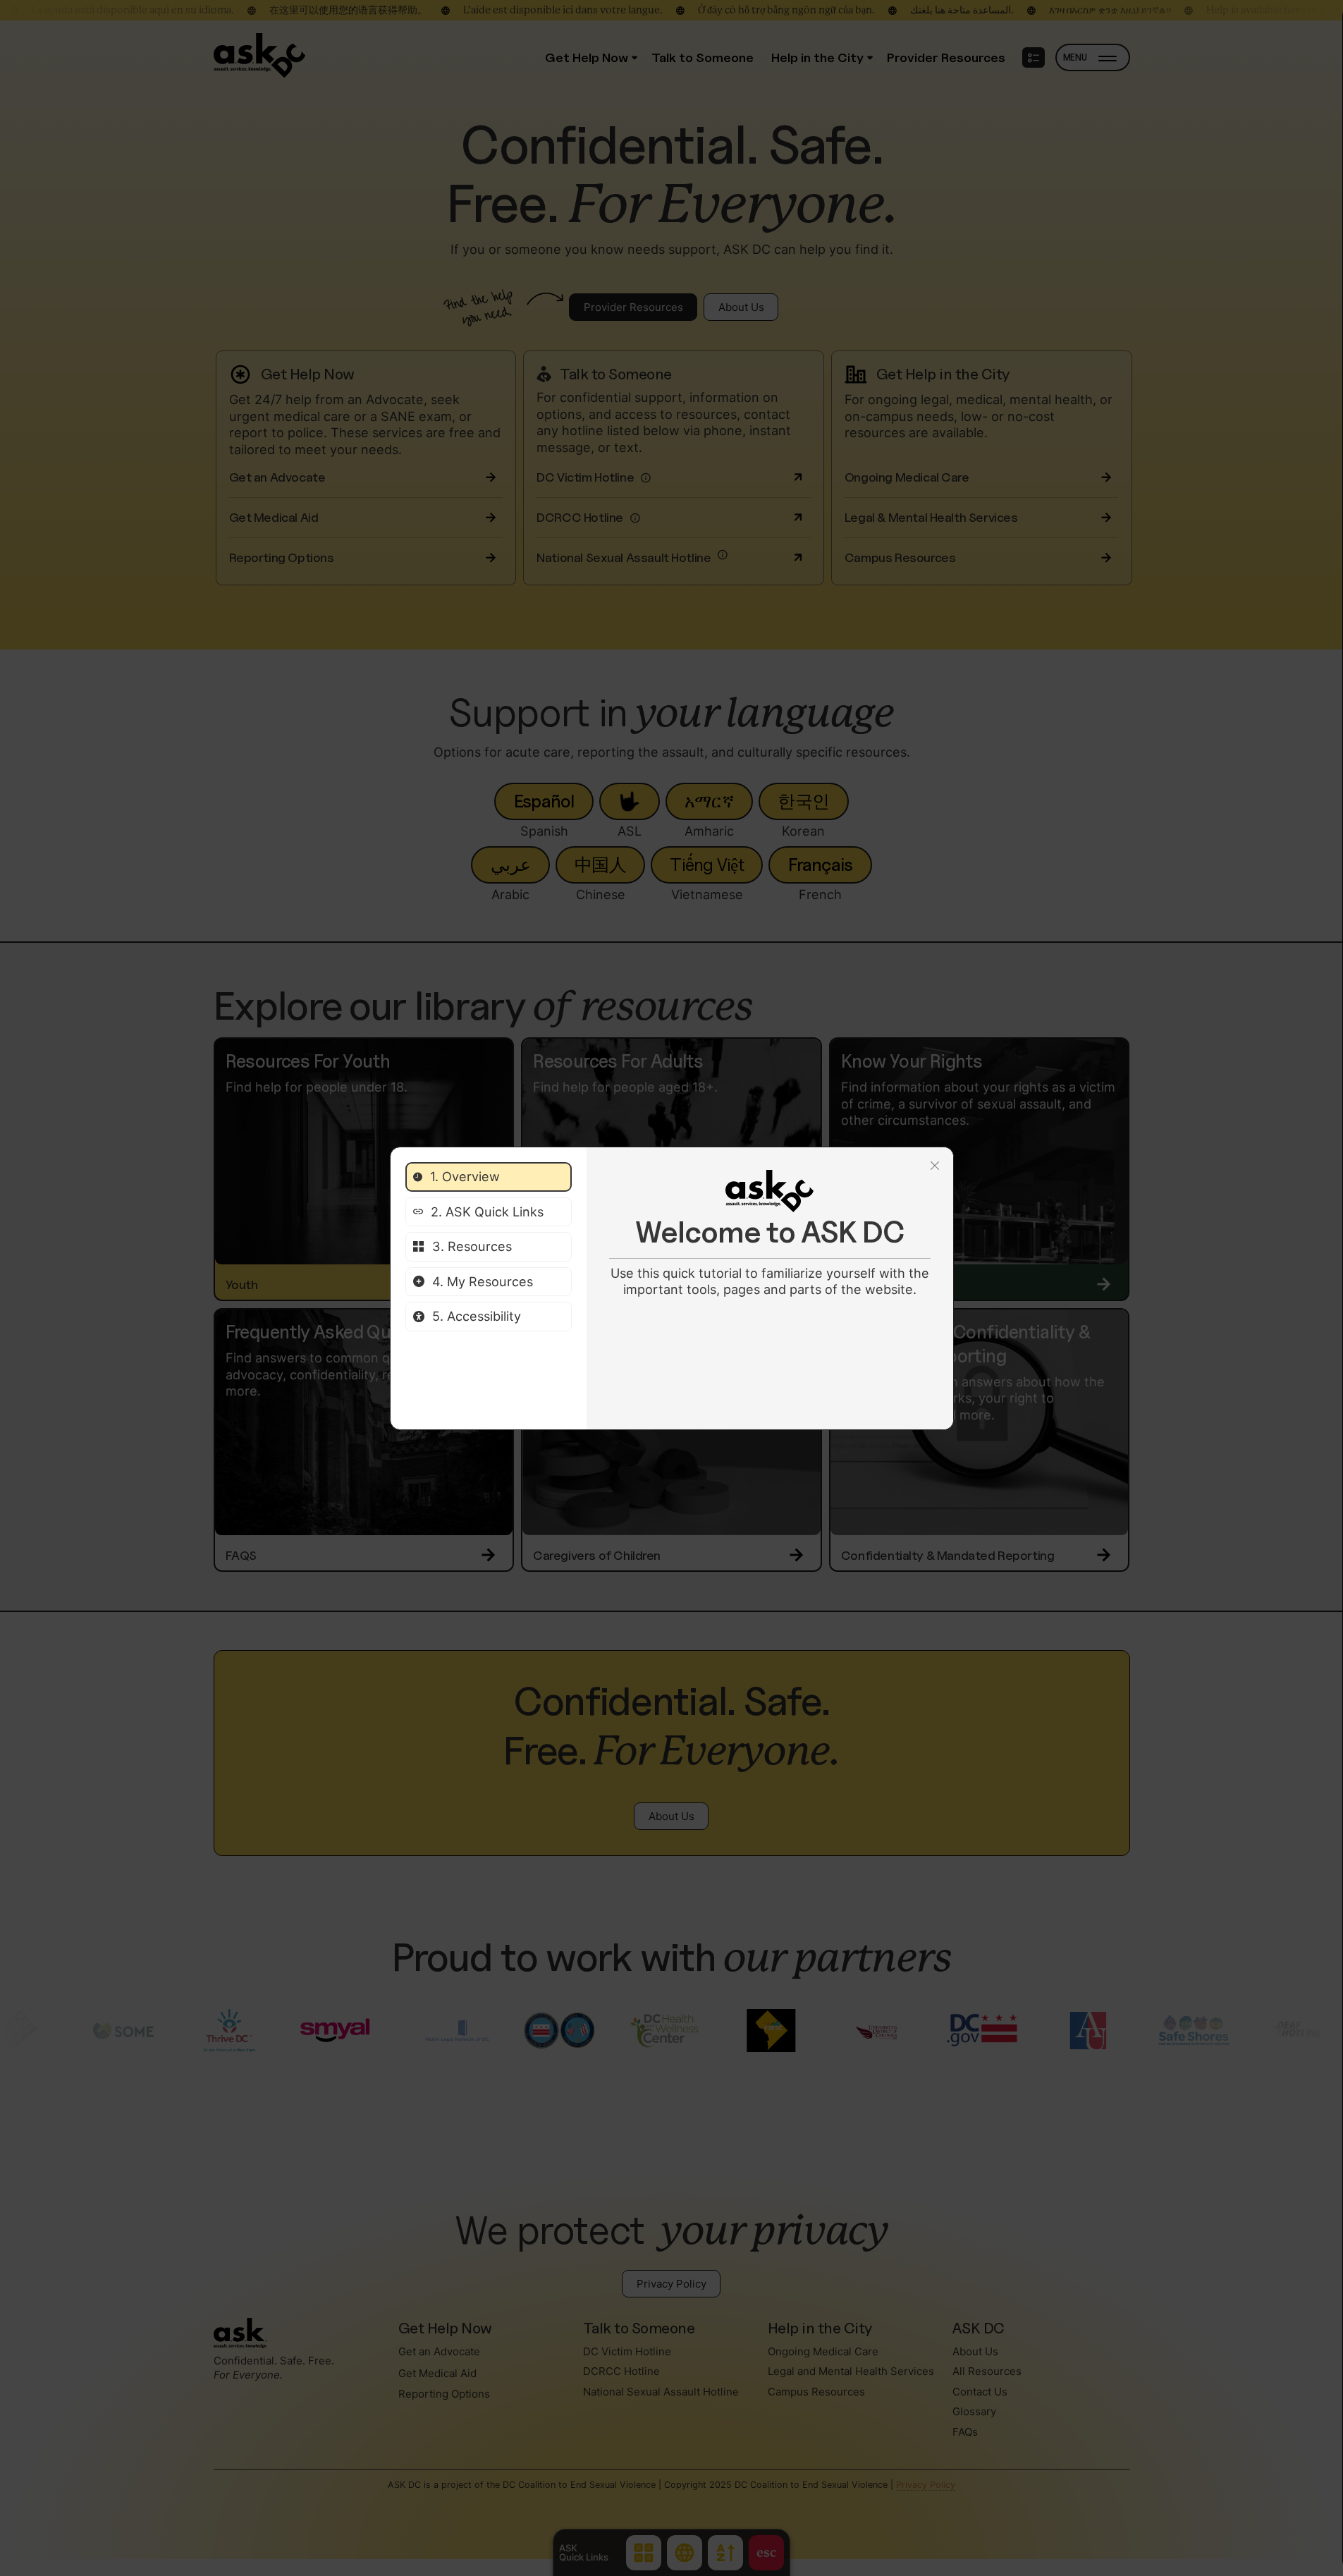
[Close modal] (935, 1166)
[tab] (488, 1177)
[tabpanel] (769, 1234)
